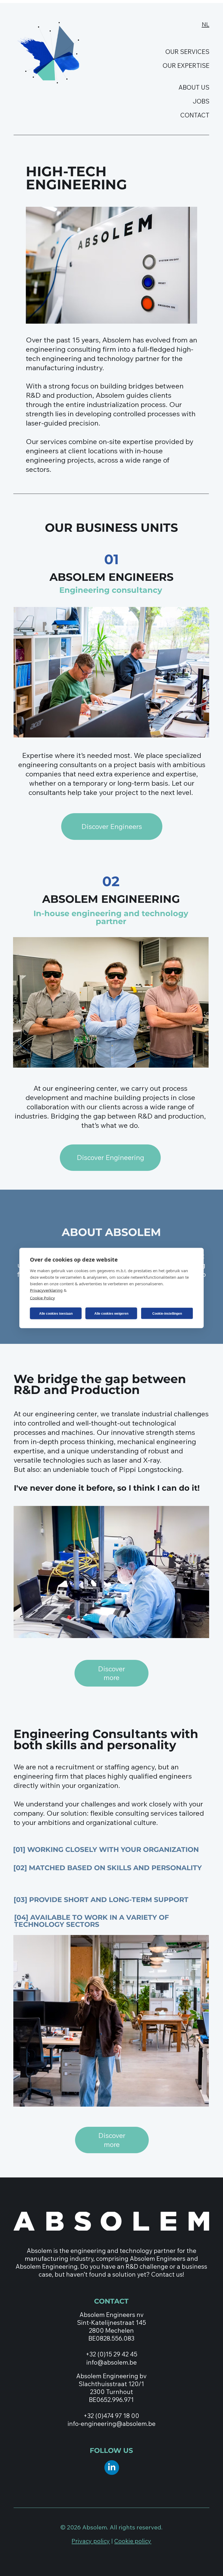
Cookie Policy (42, 1298)
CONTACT (195, 115)
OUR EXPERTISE (186, 66)
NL (206, 24)
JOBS (201, 101)
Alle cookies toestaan (56, 1313)
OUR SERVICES (187, 52)
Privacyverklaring (46, 1290)
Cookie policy (133, 2541)
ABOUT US (194, 87)
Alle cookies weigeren (111, 1313)
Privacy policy (91, 2541)
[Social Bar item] (112, 2468)
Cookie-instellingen (167, 1313)
